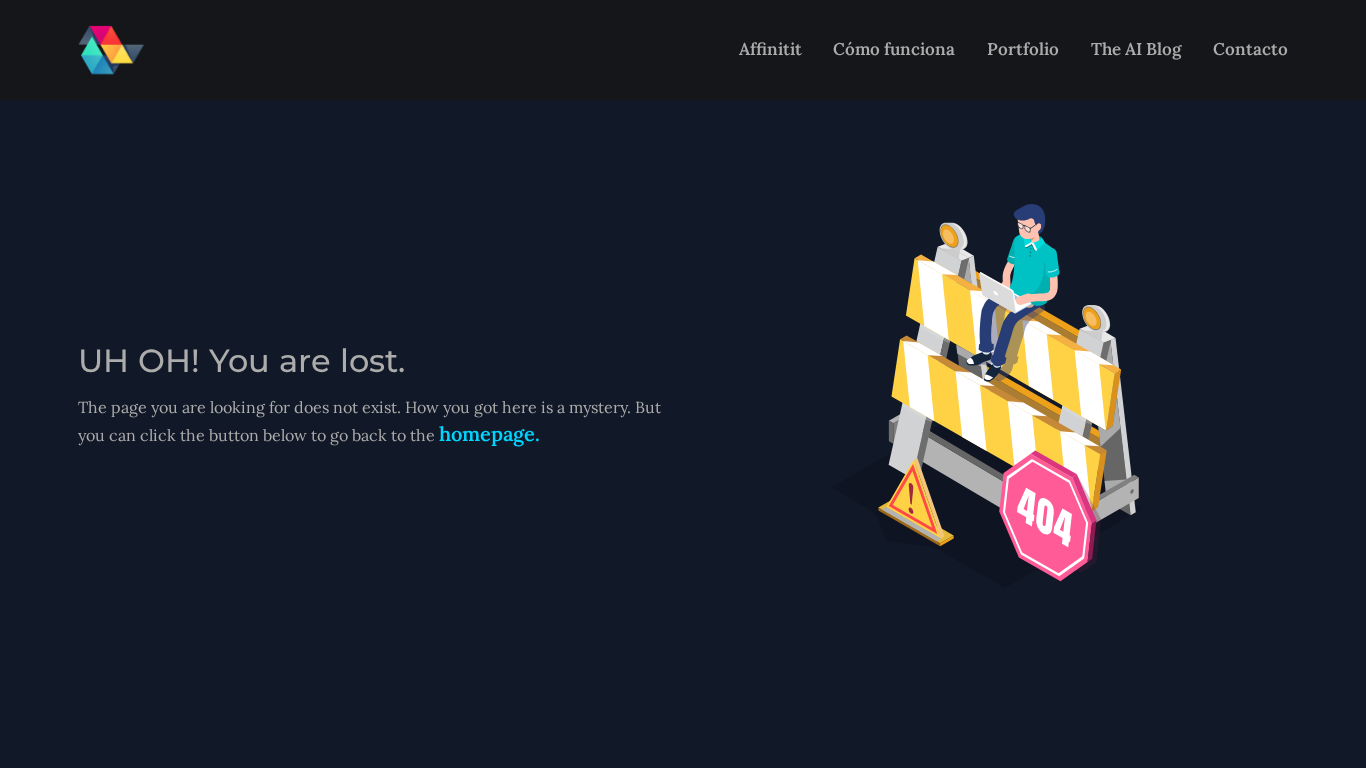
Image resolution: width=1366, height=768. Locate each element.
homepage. (489, 433)
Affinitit (770, 49)
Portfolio (1023, 49)
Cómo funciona (894, 49)
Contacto (1250, 49)
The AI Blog (1136, 49)
